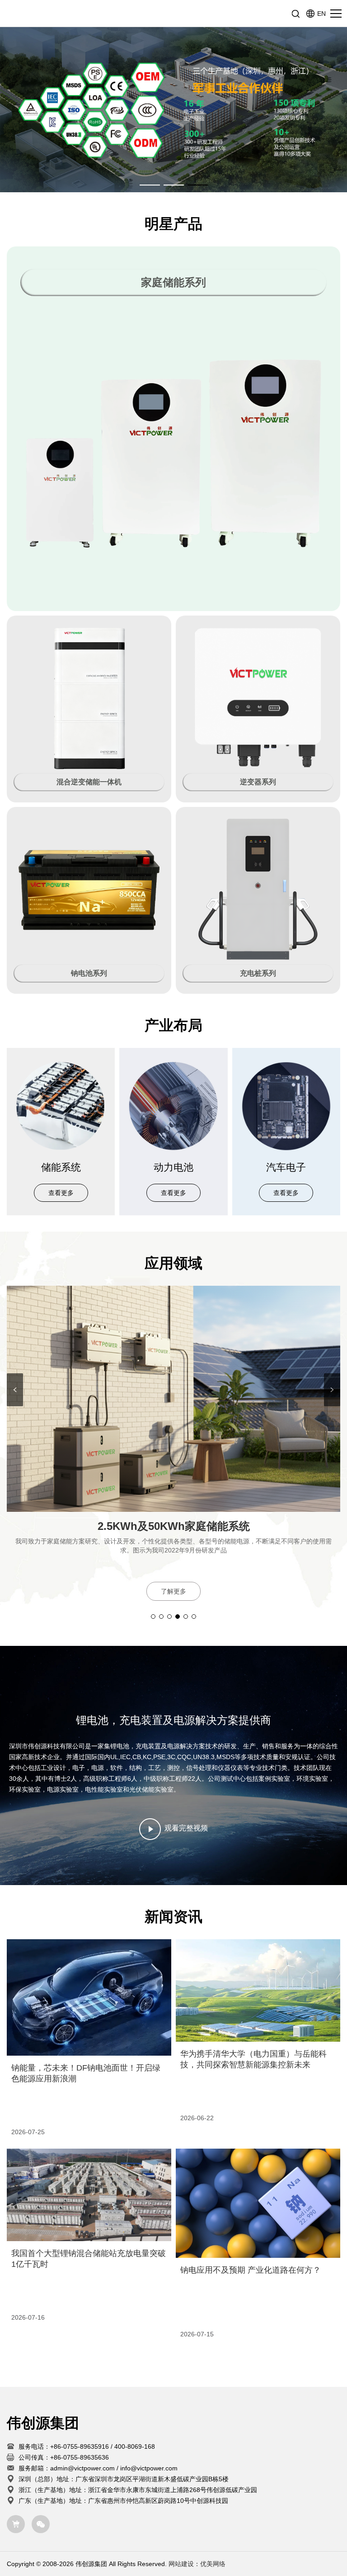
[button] (150, 185)
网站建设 (181, 2564)
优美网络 (213, 2564)
